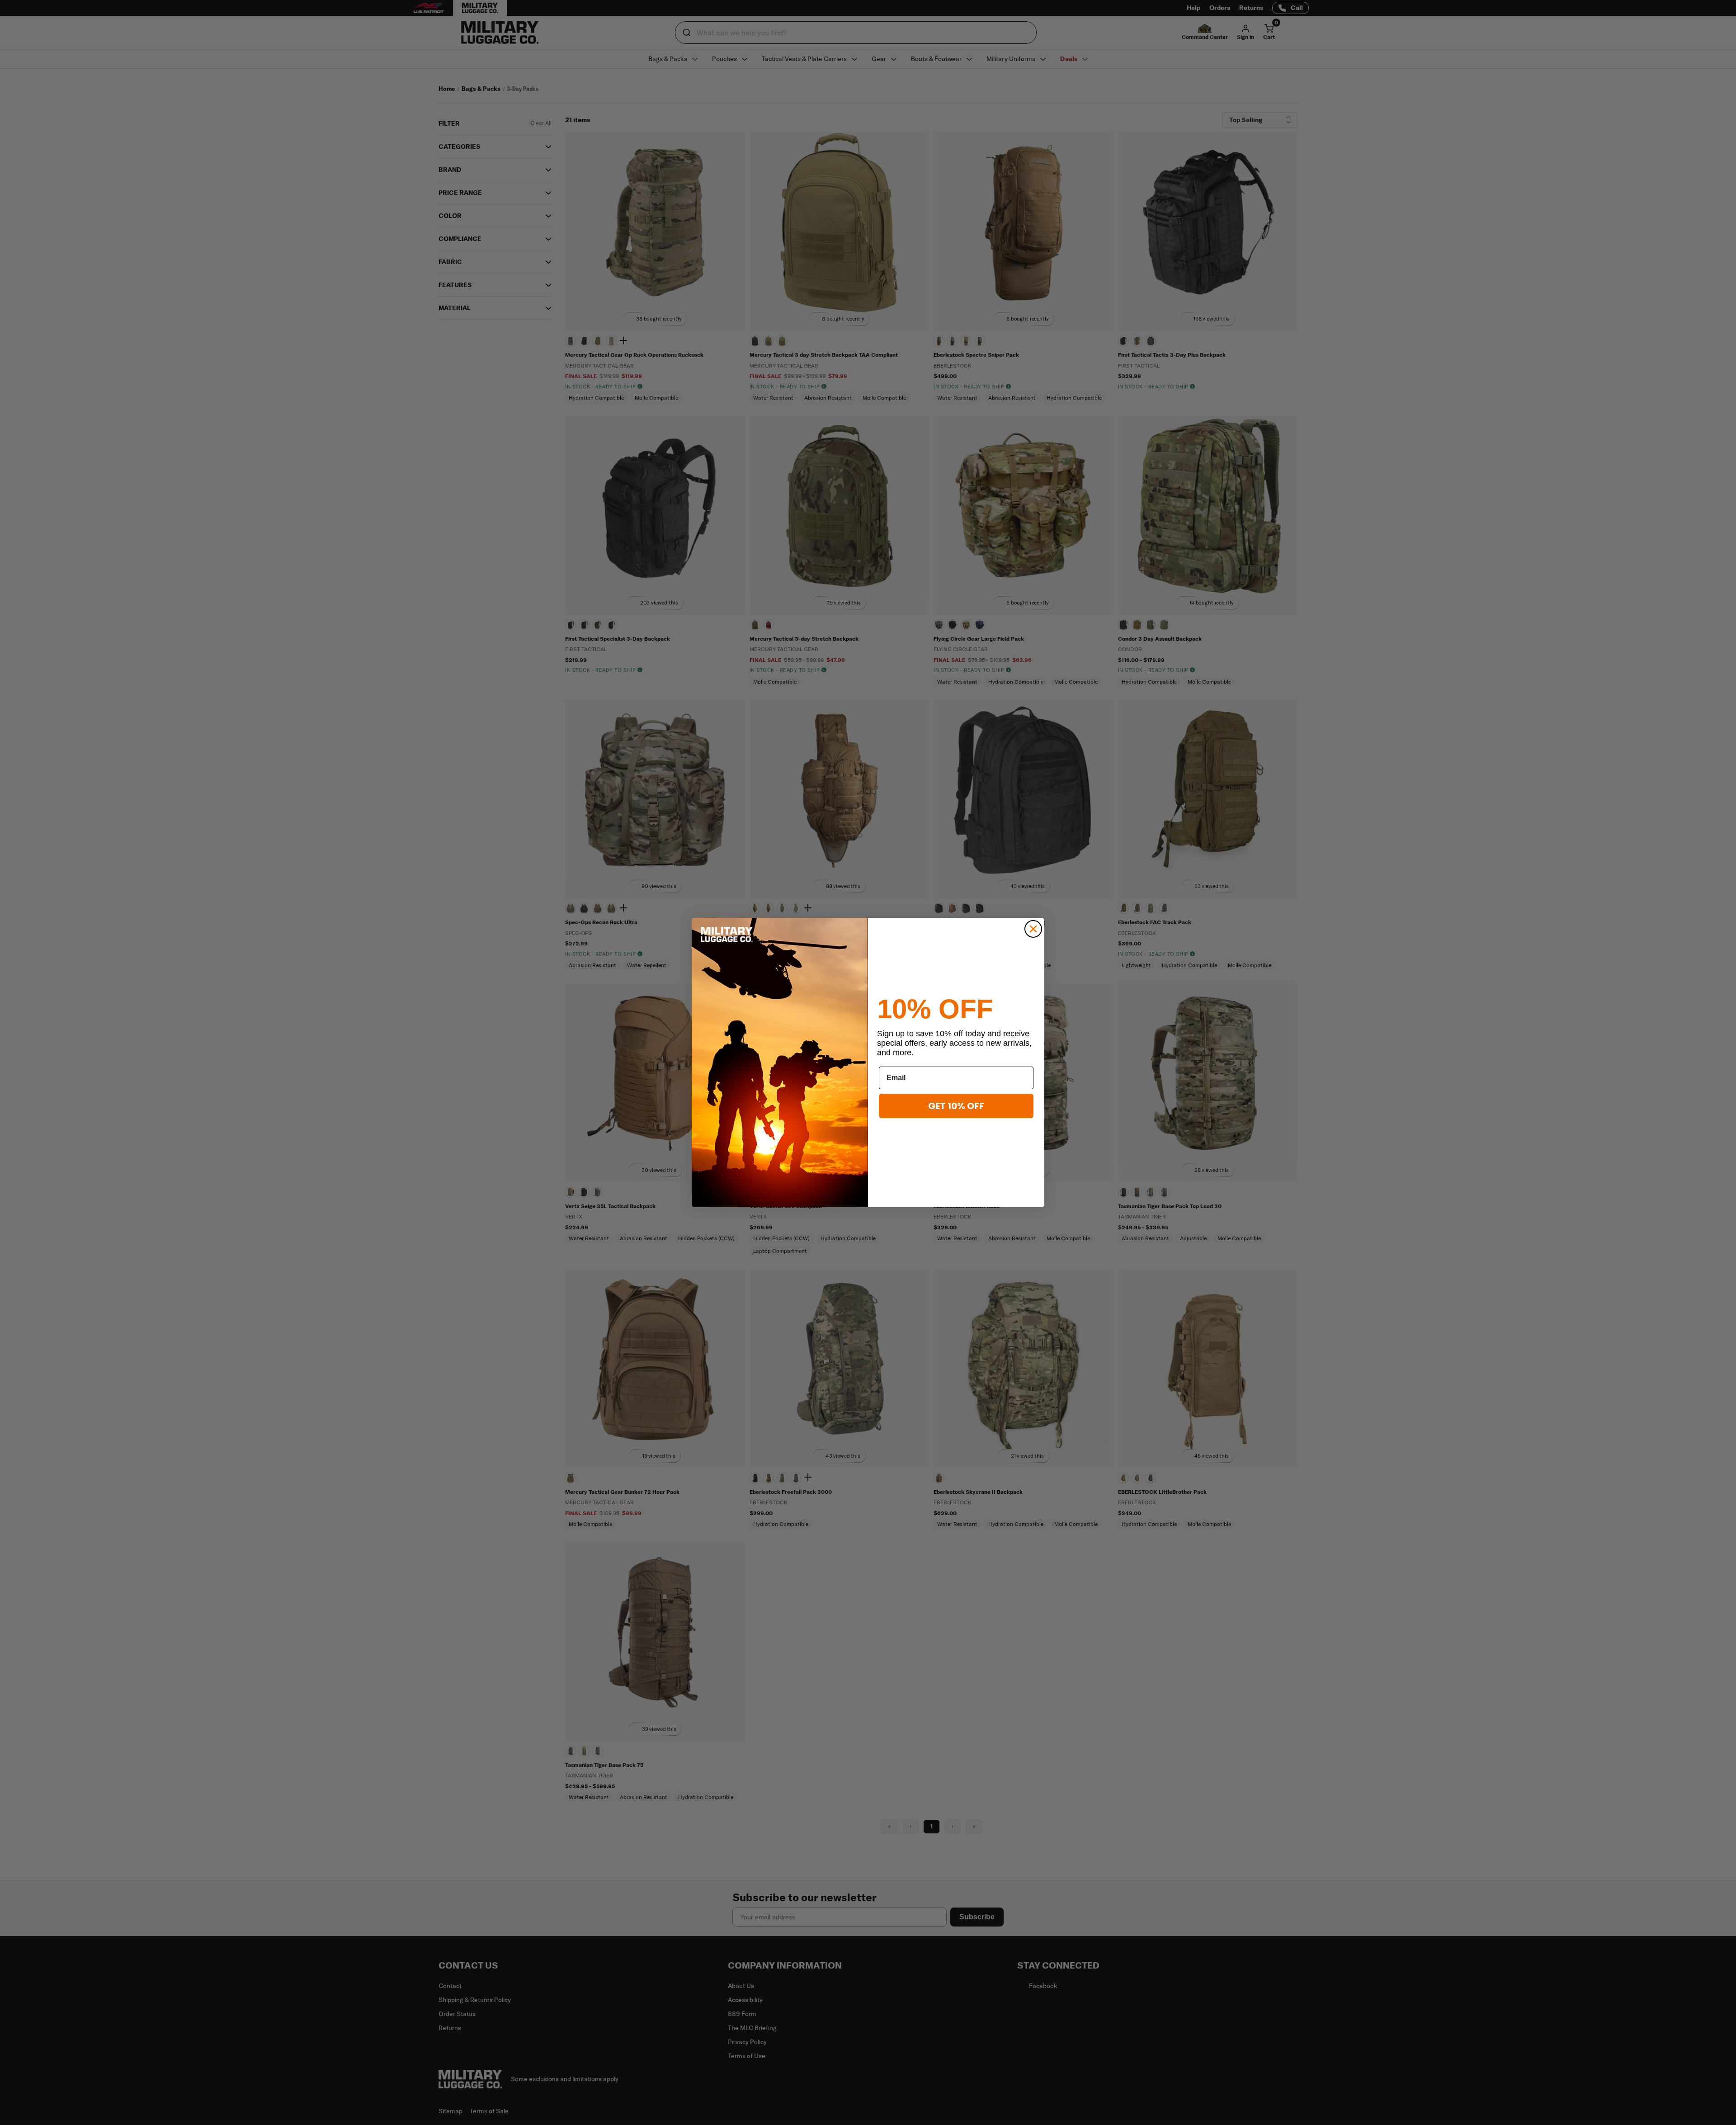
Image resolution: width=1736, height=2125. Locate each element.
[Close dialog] (1033, 929)
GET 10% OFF (956, 1106)
